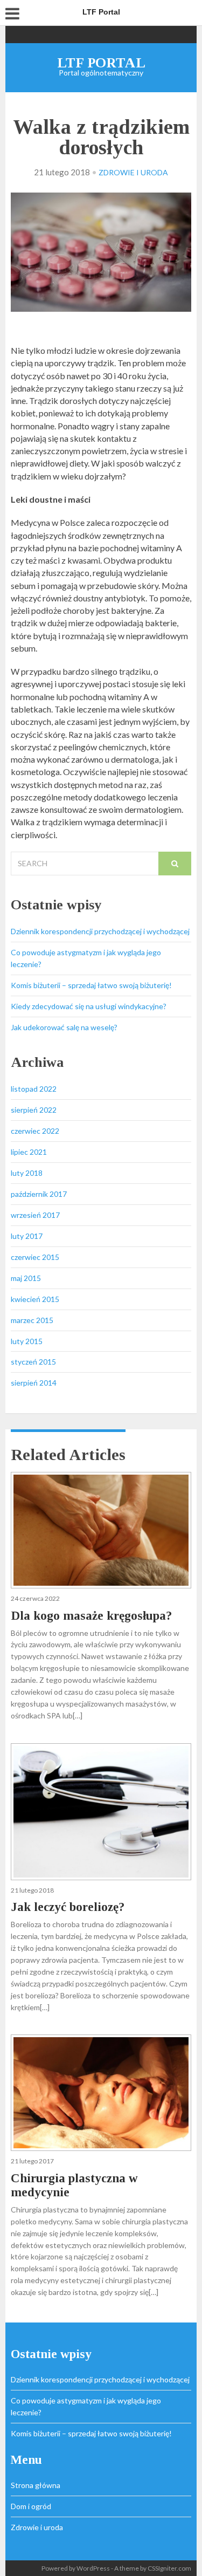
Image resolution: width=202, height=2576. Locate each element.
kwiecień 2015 (35, 1299)
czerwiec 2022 (35, 1131)
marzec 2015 (32, 1320)
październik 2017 (39, 1194)
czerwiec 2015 (35, 1257)
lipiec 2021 (29, 1152)
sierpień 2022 (34, 1110)
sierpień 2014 (34, 1383)
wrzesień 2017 (35, 1215)
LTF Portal (101, 63)
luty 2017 (27, 1236)
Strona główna (36, 2485)
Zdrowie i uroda (133, 172)
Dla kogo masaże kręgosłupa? (91, 1616)
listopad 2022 (34, 1089)
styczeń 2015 (33, 1362)
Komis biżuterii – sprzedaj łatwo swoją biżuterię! (91, 985)
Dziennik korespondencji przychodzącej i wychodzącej (100, 931)
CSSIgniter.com (169, 2568)
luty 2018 (27, 1173)
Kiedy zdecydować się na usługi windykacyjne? (89, 1006)
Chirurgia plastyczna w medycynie (74, 2185)
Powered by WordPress (76, 2568)
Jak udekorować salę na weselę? (64, 1027)
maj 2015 (26, 1278)
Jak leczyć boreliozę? (68, 1907)
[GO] (175, 864)
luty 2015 (27, 1341)
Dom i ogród (31, 2506)
